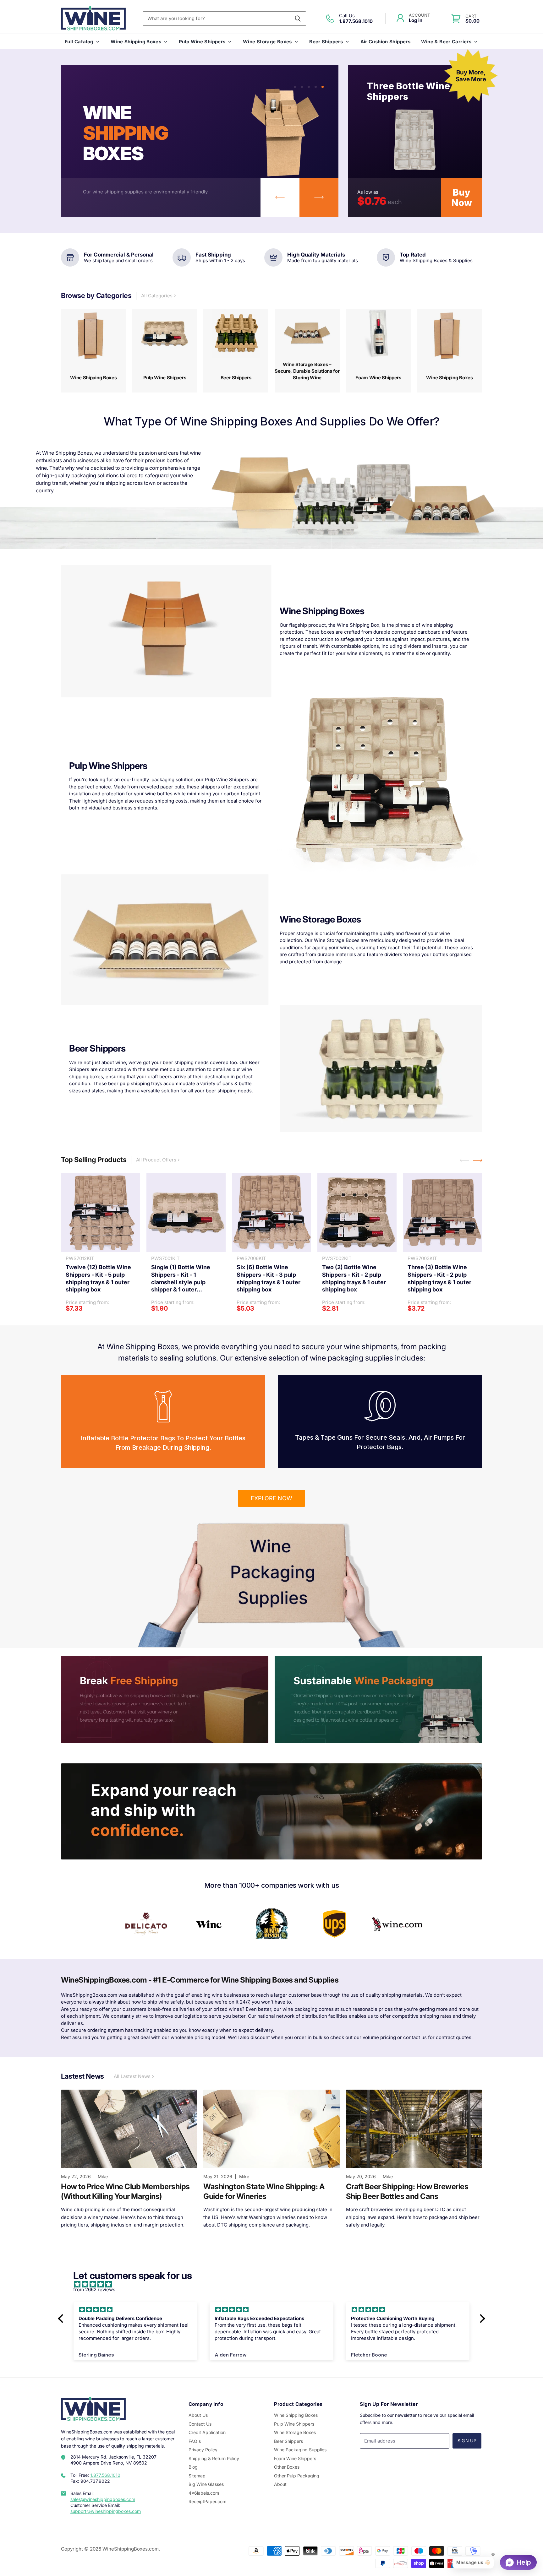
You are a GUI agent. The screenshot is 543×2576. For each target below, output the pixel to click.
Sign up (467, 2441)
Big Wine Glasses (206, 2484)
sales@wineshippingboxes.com (103, 2499)
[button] (62, 2319)
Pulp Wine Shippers (202, 42)
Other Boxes (287, 2467)
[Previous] (280, 198)
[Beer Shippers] (236, 351)
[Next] (319, 198)
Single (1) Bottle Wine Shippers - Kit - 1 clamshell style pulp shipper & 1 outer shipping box (181, 1279)
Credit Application (207, 2432)
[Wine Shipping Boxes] (93, 351)
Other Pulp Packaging (297, 2476)
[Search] (298, 19)
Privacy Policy (203, 2450)
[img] (274, 2284)
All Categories (157, 296)
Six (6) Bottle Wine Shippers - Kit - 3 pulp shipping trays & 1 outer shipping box (269, 1278)
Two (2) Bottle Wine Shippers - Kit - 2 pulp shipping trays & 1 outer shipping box (354, 1278)
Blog (193, 2467)
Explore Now (271, 1498)
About (280, 2484)
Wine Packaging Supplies (300, 2450)
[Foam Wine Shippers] (378, 351)
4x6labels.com (204, 2493)
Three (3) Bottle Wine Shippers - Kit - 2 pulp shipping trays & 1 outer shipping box (439, 1278)
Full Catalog (79, 42)
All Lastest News (133, 2076)
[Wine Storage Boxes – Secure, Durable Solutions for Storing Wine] (307, 351)
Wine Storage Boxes (267, 42)
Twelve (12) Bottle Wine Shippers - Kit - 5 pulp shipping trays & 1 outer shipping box (98, 1278)
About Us (198, 2415)
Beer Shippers (326, 42)
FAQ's (195, 2441)
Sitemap (197, 2476)
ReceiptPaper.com (207, 2501)
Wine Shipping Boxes (136, 42)
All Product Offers (157, 1160)
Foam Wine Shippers (295, 2458)
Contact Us (200, 2424)
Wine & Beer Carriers (446, 42)
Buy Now (462, 198)
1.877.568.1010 (105, 2475)
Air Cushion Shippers (386, 42)
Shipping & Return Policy (214, 2458)
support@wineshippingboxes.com (106, 2511)
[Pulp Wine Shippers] (165, 351)
